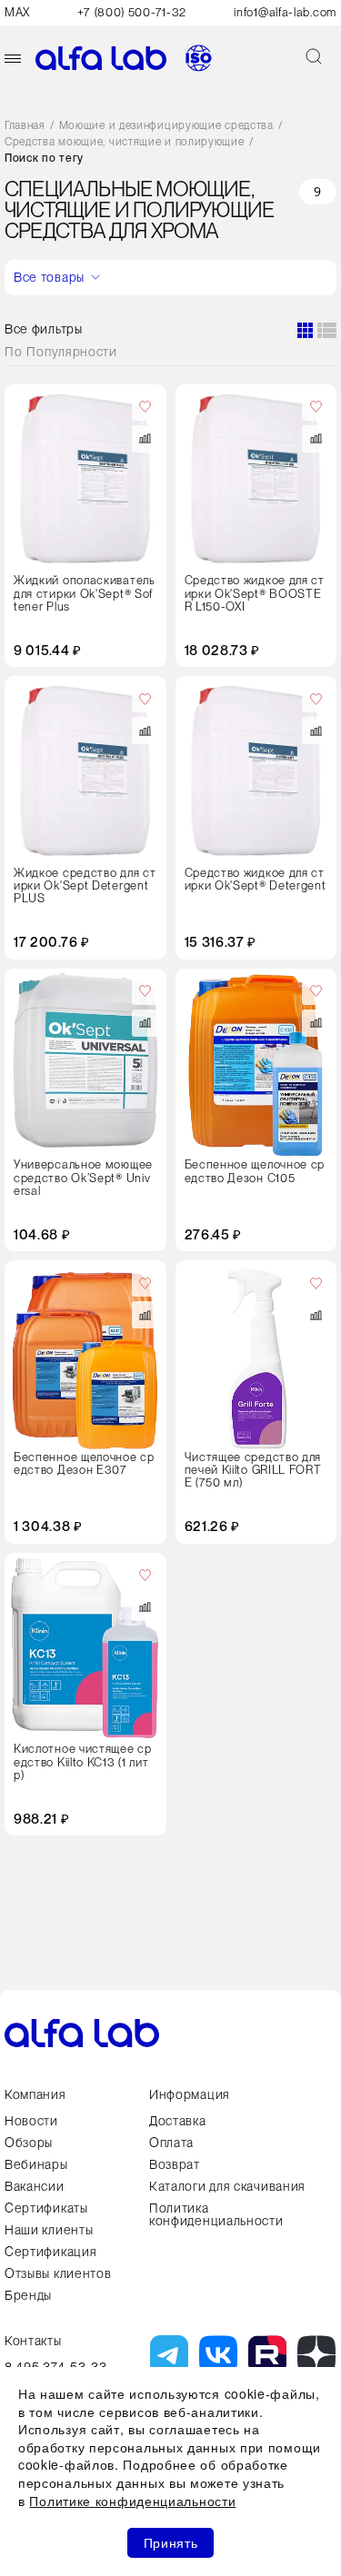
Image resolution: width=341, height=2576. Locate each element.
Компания (35, 2094)
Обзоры (29, 2143)
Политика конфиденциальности (216, 2214)
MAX (17, 12)
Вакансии (35, 2186)
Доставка (178, 2121)
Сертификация (50, 2252)
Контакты (33, 2341)
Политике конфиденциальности (132, 2501)
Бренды (28, 2295)
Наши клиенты (49, 2230)
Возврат (175, 2164)
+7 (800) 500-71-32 (132, 12)
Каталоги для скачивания (227, 2186)
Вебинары (36, 2164)
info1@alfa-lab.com (285, 12)
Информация (190, 2094)
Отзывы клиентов (58, 2273)
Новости (31, 2121)
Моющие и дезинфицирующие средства (166, 126)
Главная (25, 126)
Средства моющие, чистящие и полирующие (125, 142)
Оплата (171, 2143)
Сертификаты (46, 2208)
